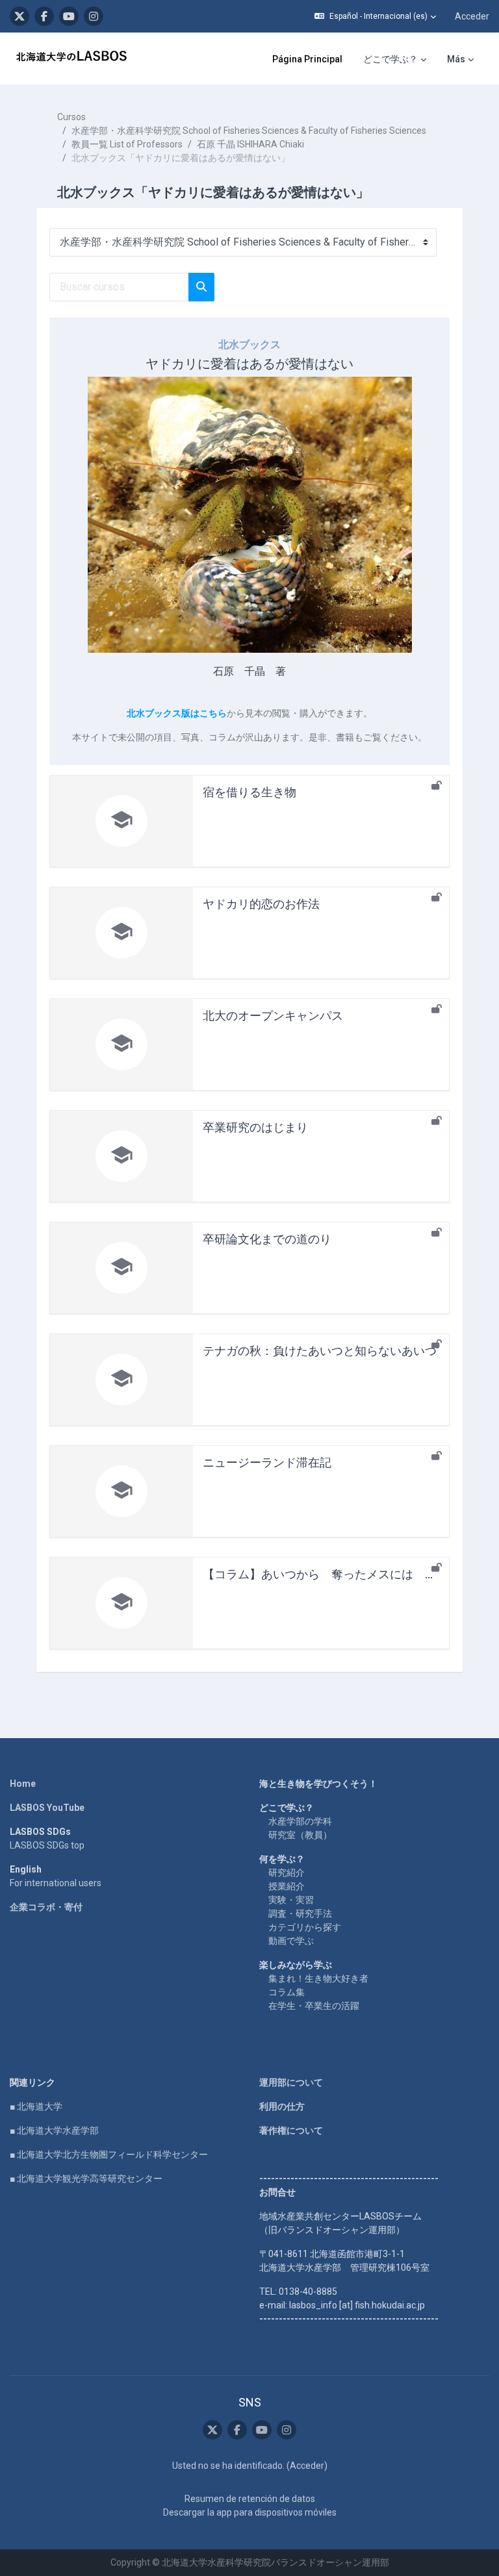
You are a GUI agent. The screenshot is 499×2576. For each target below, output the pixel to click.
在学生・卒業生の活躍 (314, 2006)
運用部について (291, 2082)
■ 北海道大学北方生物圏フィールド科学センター (109, 2154)
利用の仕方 (282, 2106)
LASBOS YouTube (47, 1808)
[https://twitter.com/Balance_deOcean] (19, 16)
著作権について (291, 2130)
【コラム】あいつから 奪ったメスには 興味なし (337, 1574)
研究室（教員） (300, 1835)
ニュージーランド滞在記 (267, 1462)
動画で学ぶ (291, 1941)
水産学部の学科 (300, 1821)
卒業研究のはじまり (255, 1127)
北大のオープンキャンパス (273, 1016)
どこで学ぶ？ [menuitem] (390, 59)
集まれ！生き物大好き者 (318, 1978)
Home (23, 1784)
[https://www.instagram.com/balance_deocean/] (94, 16)
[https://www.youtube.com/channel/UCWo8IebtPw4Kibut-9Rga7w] (69, 16)
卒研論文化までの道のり (267, 1239)
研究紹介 (287, 1873)
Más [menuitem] (456, 59)
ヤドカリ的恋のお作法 (261, 904)
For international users (56, 1883)
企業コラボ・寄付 (46, 1907)
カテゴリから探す (305, 1927)
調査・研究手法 (300, 1913)
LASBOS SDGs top (47, 1845)
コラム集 (287, 1992)
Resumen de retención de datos (250, 2499)
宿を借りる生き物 (249, 792)
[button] (375, 16)
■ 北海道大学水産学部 (54, 2130)
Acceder (472, 16)
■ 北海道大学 (36, 2106)
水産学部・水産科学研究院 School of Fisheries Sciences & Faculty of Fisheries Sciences (249, 131)
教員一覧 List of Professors (127, 144)
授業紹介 (287, 1886)
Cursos (71, 117)
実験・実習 (291, 1900)
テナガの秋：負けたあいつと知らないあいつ (320, 1351)
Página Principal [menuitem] (307, 59)
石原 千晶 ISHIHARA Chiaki (250, 144)
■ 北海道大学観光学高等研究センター (86, 2178)
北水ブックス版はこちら (177, 713)
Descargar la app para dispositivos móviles (250, 2512)
